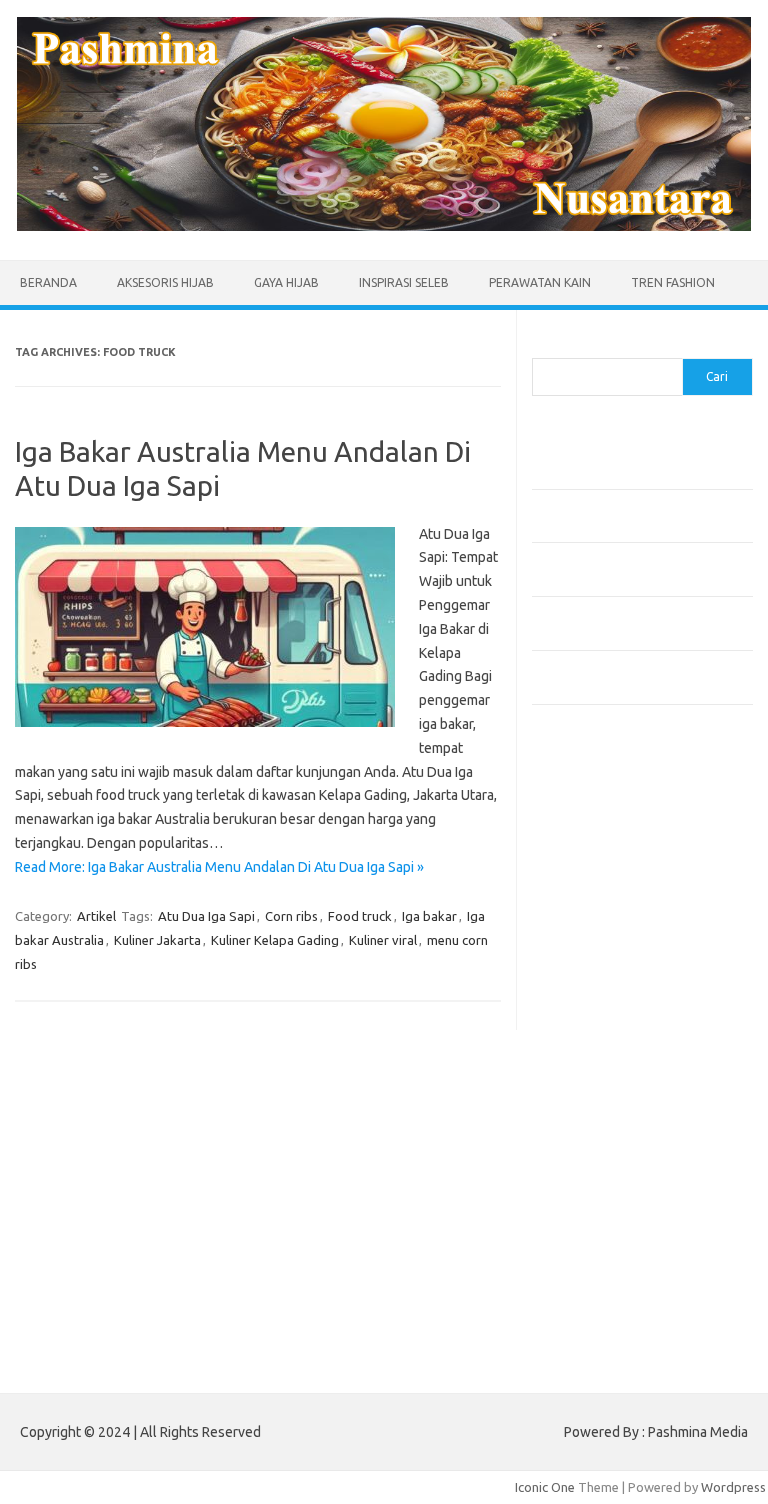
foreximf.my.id (585, 1022)
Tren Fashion (673, 282)
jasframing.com (587, 1003)
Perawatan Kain (540, 282)
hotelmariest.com (594, 926)
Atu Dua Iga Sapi (206, 916)
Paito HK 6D (567, 1338)
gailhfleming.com (593, 1157)
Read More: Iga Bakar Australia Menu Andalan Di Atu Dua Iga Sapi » (219, 867)
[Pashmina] (384, 226)
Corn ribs (291, 916)
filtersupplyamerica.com (614, 869)
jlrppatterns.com (591, 1272)
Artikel (96, 916)
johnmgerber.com (594, 1291)
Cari (543, 346)
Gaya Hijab (286, 282)
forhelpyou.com (589, 1138)
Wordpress (733, 1487)
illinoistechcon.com (598, 1234)
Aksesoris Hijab (165, 282)
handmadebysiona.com (611, 907)
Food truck (360, 916)
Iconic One (545, 1487)
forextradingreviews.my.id (621, 1061)
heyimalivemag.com (601, 1176)
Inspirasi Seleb (404, 282)
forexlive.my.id (586, 1042)
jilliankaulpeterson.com (610, 1253)
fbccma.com (577, 849)
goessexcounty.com (602, 888)
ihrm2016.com (585, 1214)
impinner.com (581, 984)
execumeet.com (590, 830)
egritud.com (578, 1118)
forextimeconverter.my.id (618, 1099)
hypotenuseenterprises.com (627, 945)
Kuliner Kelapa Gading (275, 940)
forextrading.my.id (597, 1080)
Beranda (48, 282)
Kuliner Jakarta (157, 940)
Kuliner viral (383, 940)
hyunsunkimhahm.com (607, 1195)
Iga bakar (429, 916)
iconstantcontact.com (605, 965)
